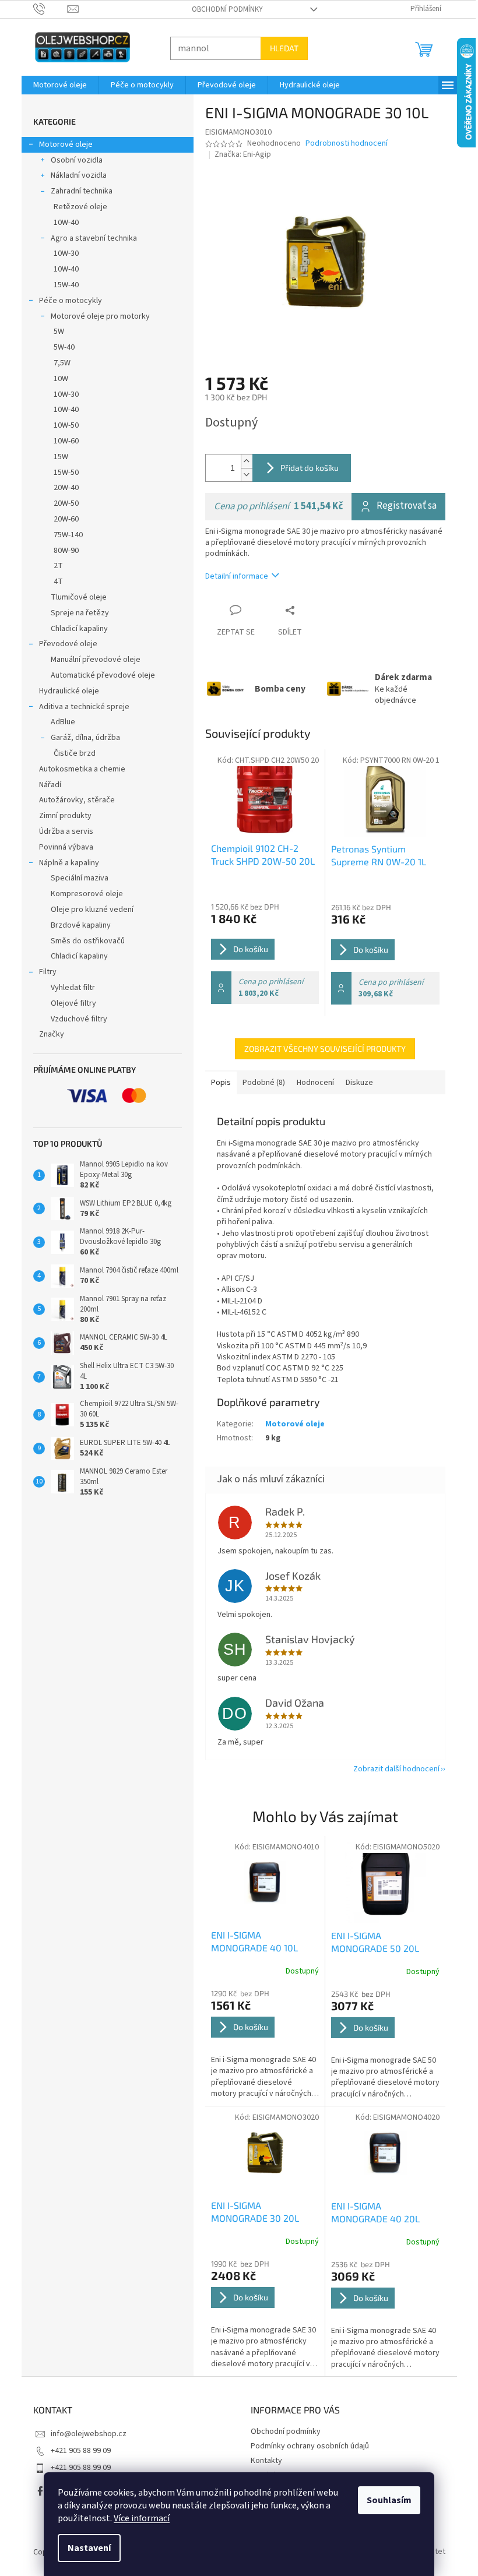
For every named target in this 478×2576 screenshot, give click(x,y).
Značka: (239, 154)
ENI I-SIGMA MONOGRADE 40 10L (250, 1941)
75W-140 (64, 535)
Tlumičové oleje (74, 597)
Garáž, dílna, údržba (81, 738)
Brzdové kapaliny (76, 925)
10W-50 (61, 425)
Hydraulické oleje (64, 691)
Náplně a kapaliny (64, 863)
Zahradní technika (77, 191)
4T (54, 582)
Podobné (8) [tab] (259, 1083)
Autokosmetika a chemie (78, 769)
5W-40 (59, 347)
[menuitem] (55, 85)
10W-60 (61, 441)
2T (54, 566)
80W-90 (61, 551)
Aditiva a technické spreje (80, 707)
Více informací (138, 2518)
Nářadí (45, 785)
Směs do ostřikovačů (83, 941)
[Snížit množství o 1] (242, 475)
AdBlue (58, 722)
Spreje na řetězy (75, 613)
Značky (47, 1034)
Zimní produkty (61, 816)
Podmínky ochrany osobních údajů (306, 2446)
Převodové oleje (64, 644)
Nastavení (85, 2548)
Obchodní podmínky (223, 9)
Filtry (43, 972)
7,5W (57, 363)
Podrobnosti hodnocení (342, 144)
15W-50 (61, 473)
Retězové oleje (76, 207)
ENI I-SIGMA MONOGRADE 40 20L (371, 2212)
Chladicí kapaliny (75, 629)
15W (56, 457)
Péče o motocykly (66, 301)
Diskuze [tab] (355, 1083)
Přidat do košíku (305, 468)
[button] (260, 2044)
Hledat (280, 48)
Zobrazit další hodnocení (392, 1769)
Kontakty (262, 2461)
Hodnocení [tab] (311, 1083)
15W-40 (61, 285)
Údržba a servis (61, 831)
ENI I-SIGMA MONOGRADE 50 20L (370, 1942)
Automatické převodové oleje (98, 675)
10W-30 (61, 253)
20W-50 (61, 503)
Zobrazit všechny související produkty (321, 1049)
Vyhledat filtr (68, 988)
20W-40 (61, 488)
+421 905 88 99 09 (76, 2451)
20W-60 (61, 519)
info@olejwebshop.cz (84, 2434)
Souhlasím (385, 2500)
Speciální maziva (75, 878)
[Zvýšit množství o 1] (242, 461)
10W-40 (61, 223)
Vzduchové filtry (74, 1019)
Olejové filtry (69, 1003)
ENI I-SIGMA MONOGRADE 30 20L (250, 2212)
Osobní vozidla (72, 160)
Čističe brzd (70, 753)
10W (56, 379)
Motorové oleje (61, 145)
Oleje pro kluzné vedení (87, 910)
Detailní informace (232, 576)
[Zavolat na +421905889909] (46, 9)
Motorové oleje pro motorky (96, 316)
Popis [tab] (216, 1083)
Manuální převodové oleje (91, 660)
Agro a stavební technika (89, 238)
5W (54, 332)
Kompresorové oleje (82, 894)
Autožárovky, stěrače (72, 800)
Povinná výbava (61, 847)
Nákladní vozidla (74, 175)
